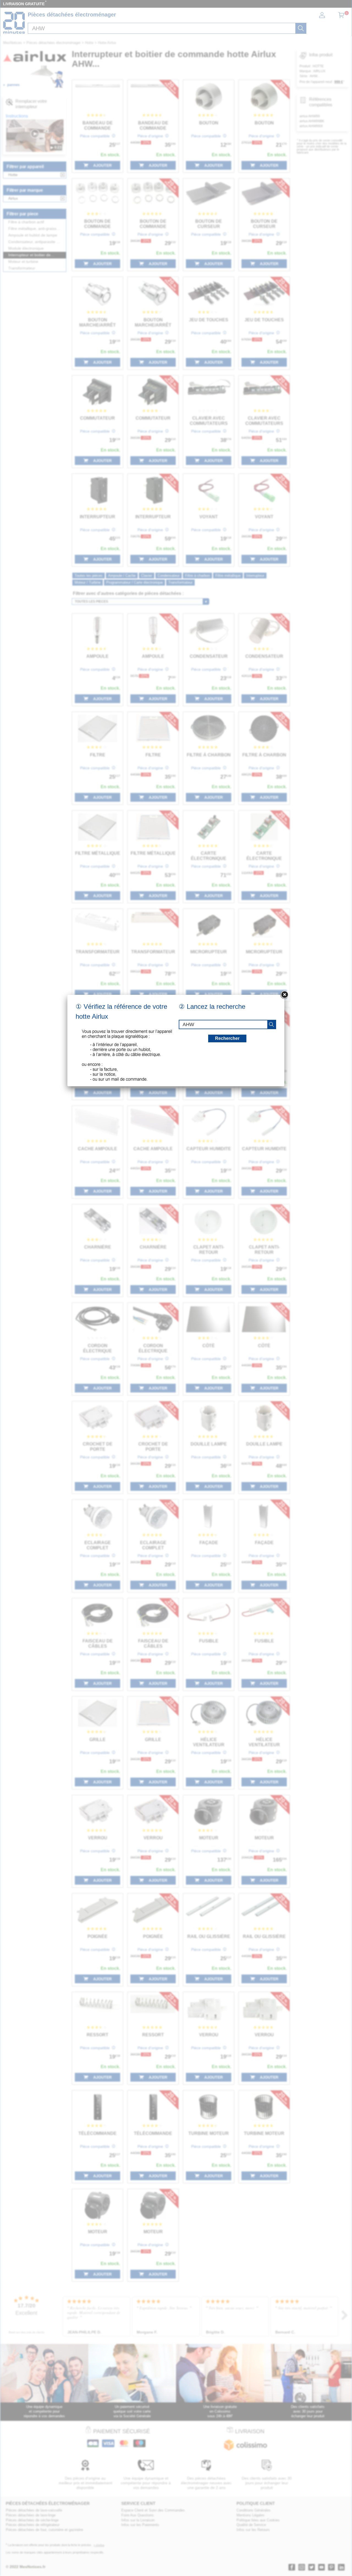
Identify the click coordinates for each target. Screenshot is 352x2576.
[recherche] (271, 1024)
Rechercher (227, 1038)
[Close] (284, 995)
